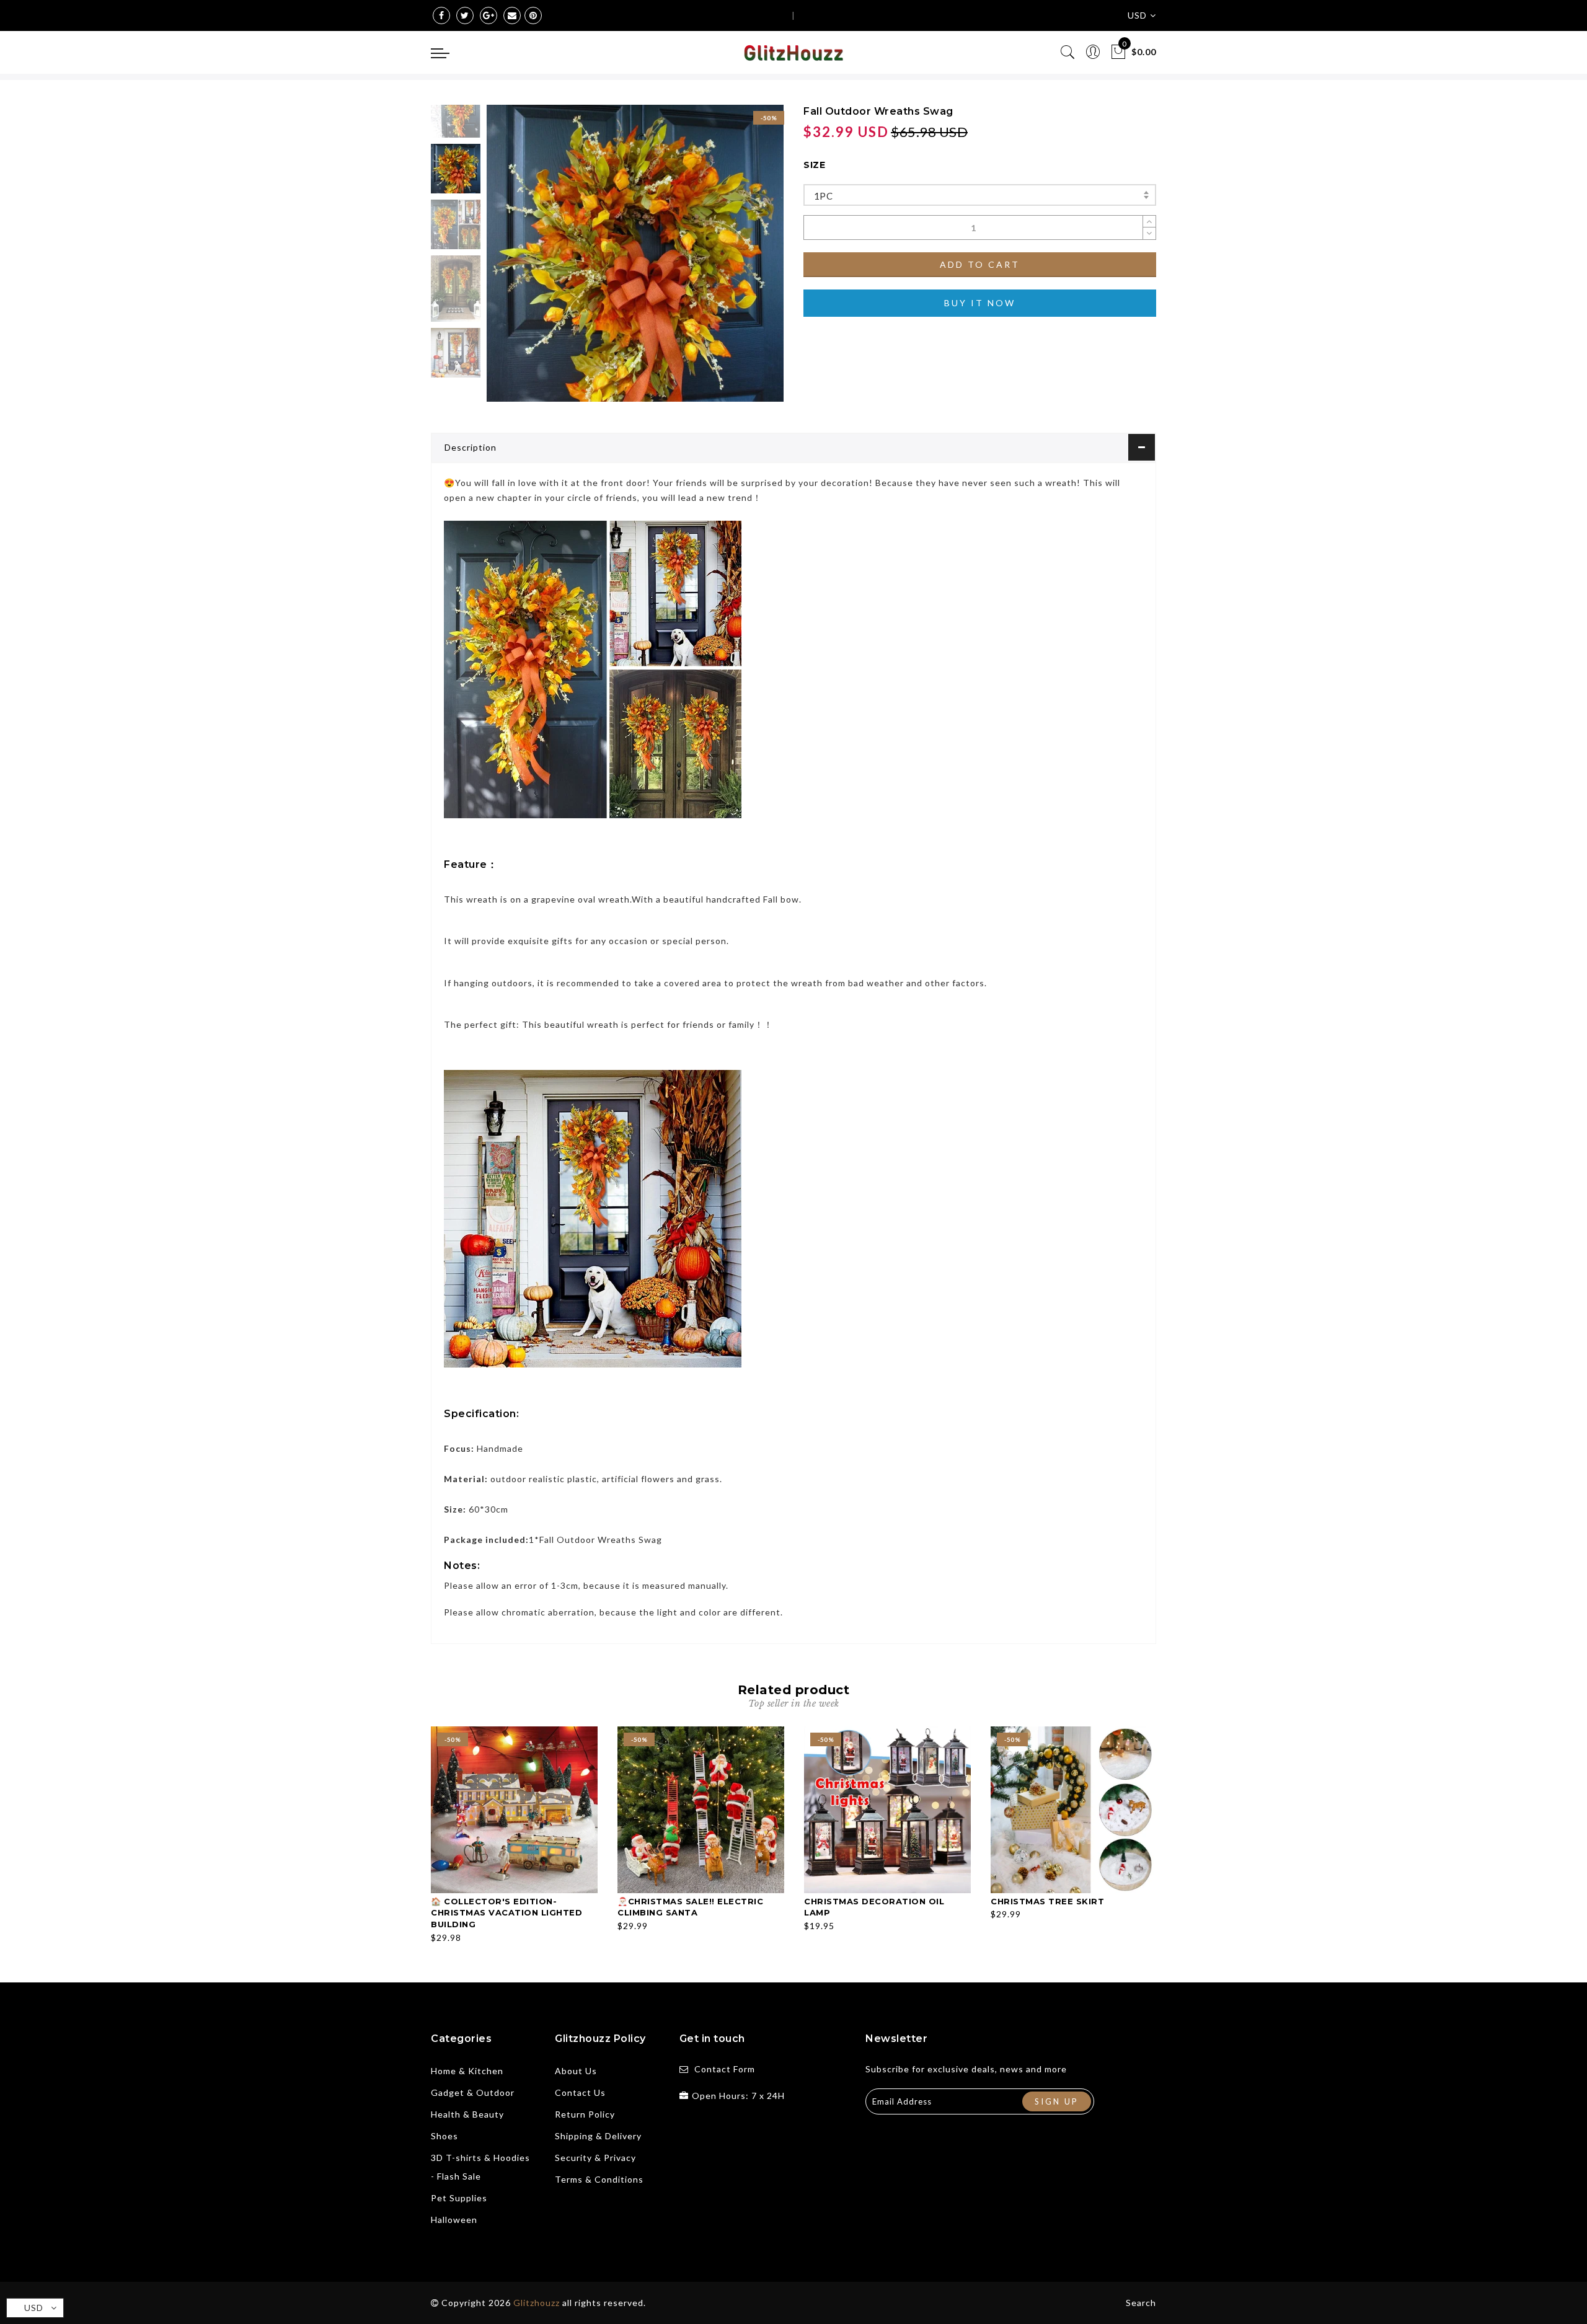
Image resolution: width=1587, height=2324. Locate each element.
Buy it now (980, 303)
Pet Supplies (459, 2198)
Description (471, 447)
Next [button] (745, 260)
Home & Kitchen (467, 2071)
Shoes (444, 2136)
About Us (576, 2071)
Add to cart (980, 264)
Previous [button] (509, 261)
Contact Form (725, 2069)
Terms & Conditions (599, 2179)
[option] (635, 253)
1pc (823, 196)
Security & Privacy (595, 2158)
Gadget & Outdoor (473, 2092)
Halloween (454, 2220)
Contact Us (580, 2092)
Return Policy (585, 2114)
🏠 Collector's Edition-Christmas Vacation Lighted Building (506, 1913)
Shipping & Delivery (598, 2136)
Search (1141, 2303)
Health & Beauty (467, 2114)
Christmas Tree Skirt (1047, 1901)
